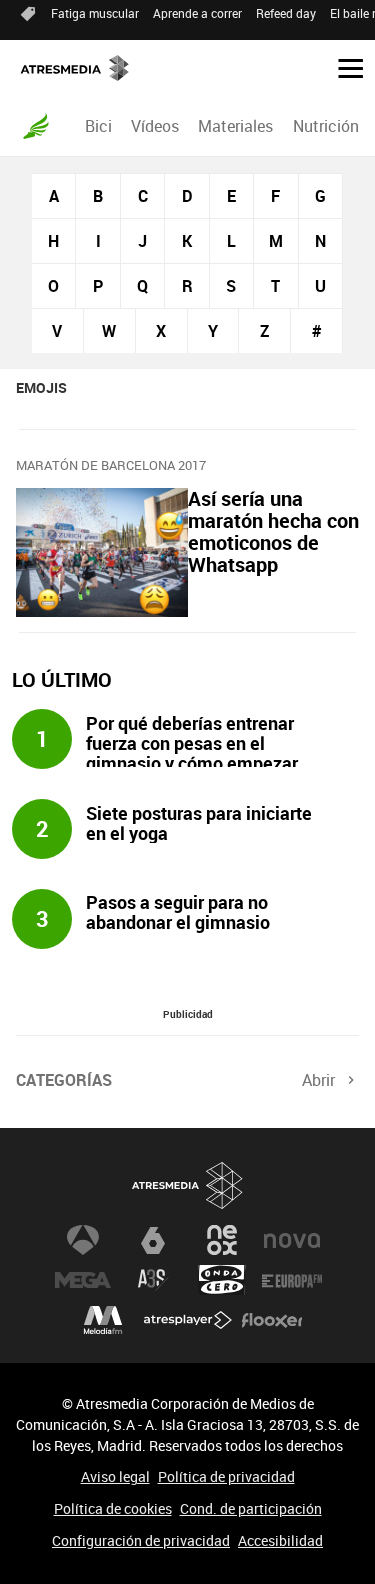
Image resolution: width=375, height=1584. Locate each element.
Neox (222, 1240)
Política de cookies (113, 1508)
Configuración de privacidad (141, 1540)
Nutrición (326, 126)
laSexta (153, 1240)
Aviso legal (115, 1476)
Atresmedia (188, 1185)
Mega (83, 1280)
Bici (98, 126)
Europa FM (292, 1280)
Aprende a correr (197, 13)
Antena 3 (83, 1240)
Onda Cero (222, 1280)
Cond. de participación (251, 1508)
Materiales (235, 126)
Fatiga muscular (95, 13)
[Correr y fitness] (36, 126)
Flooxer (272, 1320)
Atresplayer (188, 1320)
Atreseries (153, 1280)
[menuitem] (98, 126)
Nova (292, 1240)
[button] (343, 67)
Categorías (64, 1080)
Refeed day (286, 13)
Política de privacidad (226, 1476)
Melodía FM (103, 1320)
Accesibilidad (280, 1540)
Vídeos (155, 126)
